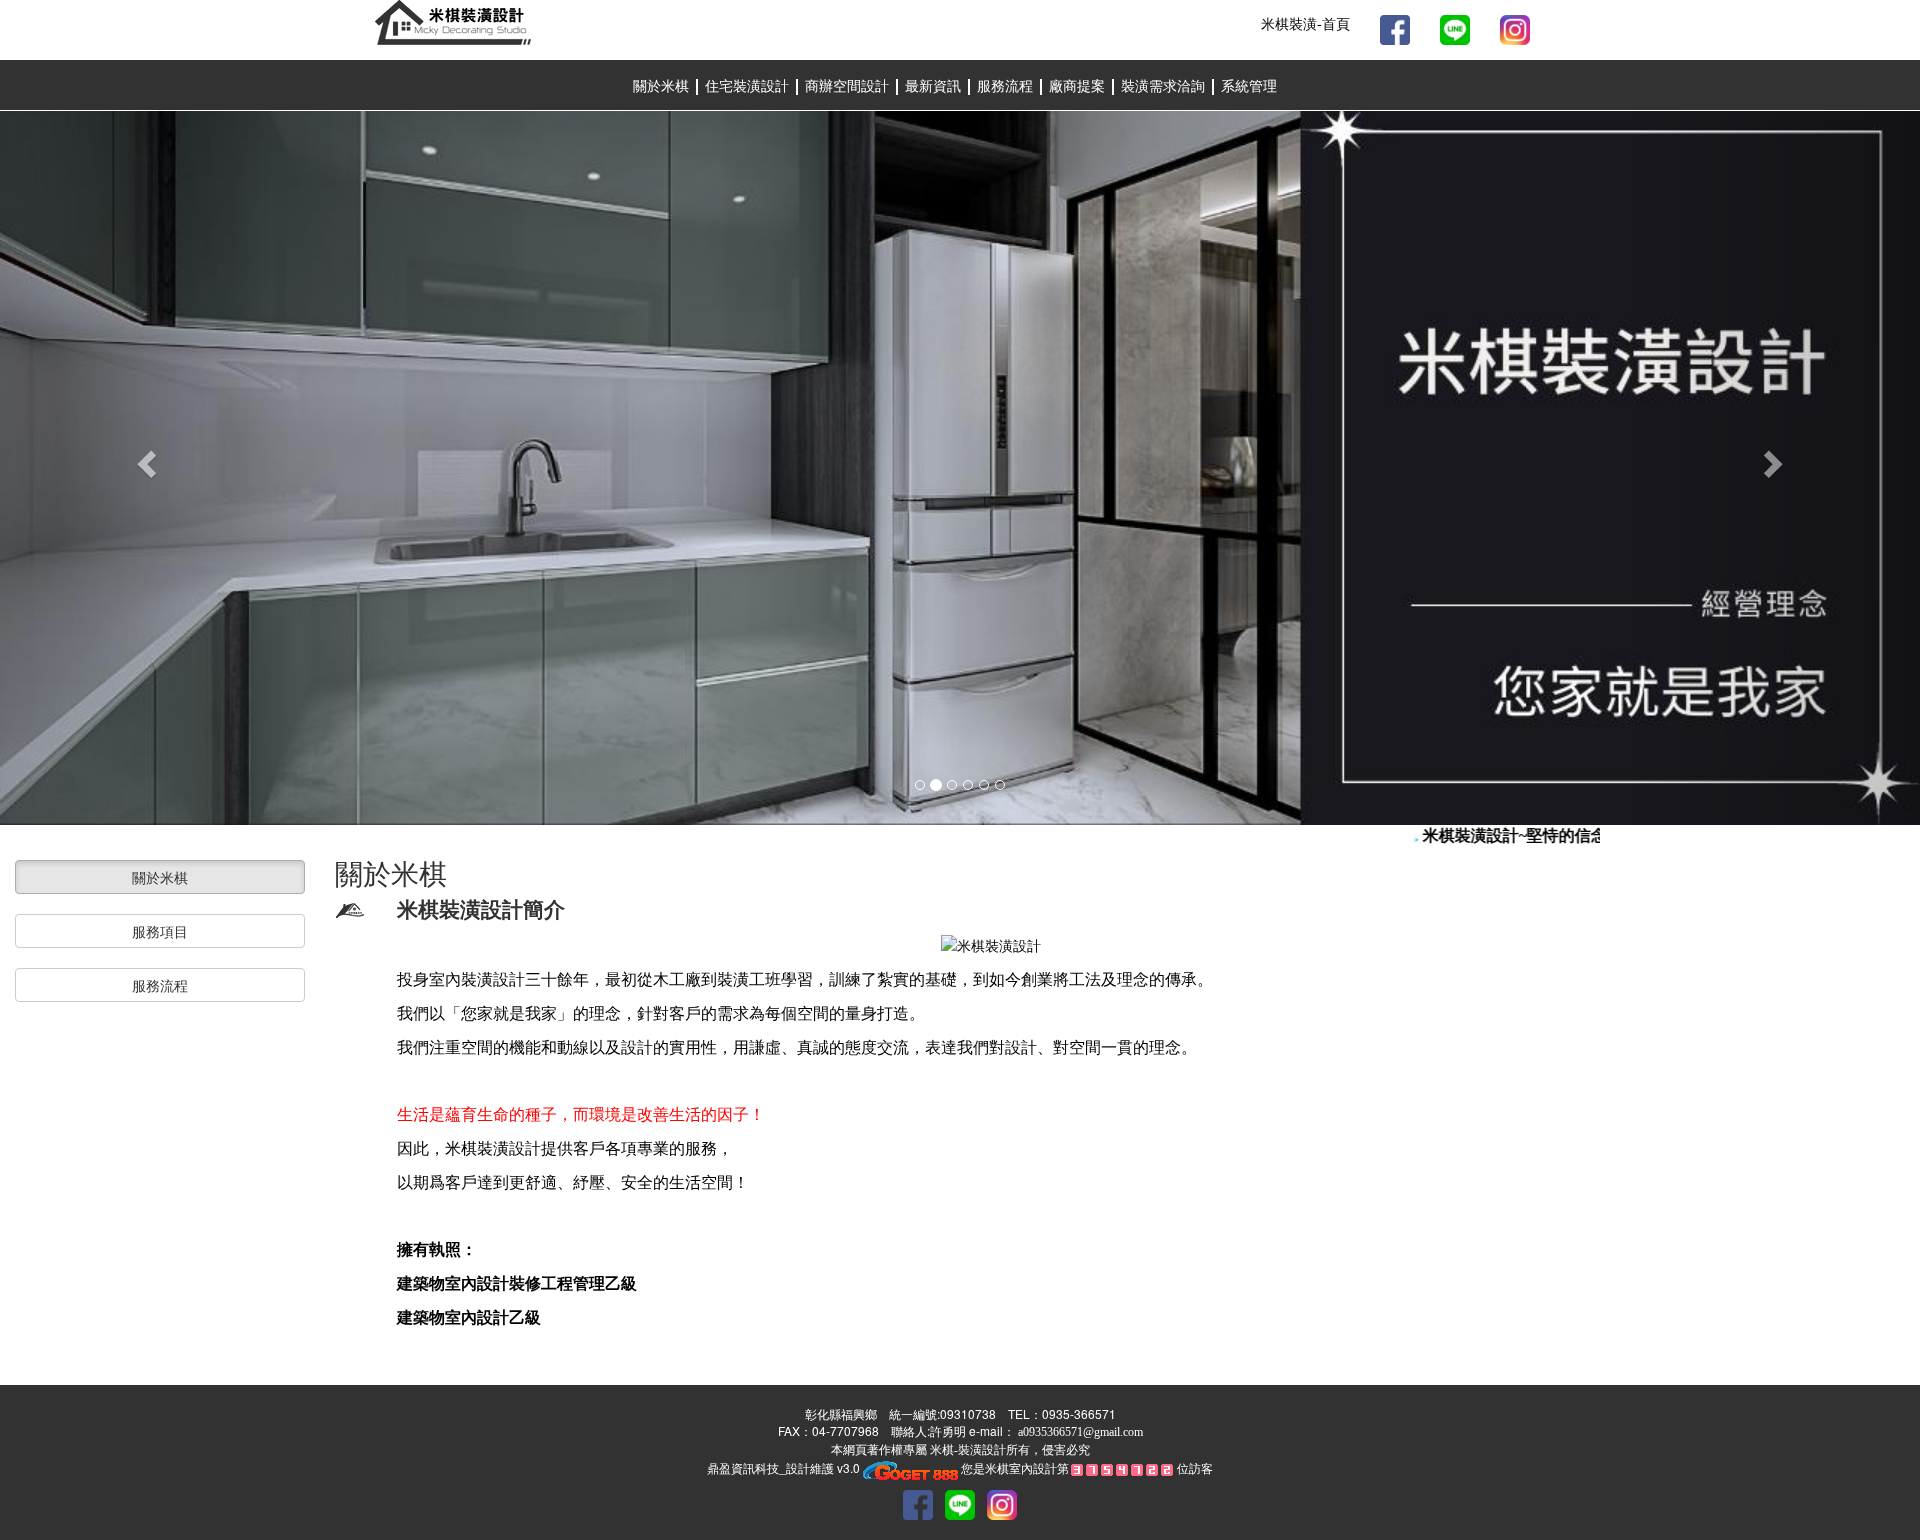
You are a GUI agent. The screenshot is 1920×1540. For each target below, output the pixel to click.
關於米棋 (661, 86)
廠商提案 (1079, 86)
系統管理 (1249, 86)
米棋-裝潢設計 (966, 1450)
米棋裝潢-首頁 (1305, 24)
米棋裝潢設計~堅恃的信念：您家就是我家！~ (1571, 835)
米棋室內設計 (1021, 1467)
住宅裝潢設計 (747, 86)
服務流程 (1007, 86)
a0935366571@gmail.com (1080, 1432)
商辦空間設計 (849, 86)
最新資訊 (935, 86)
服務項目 (160, 931)
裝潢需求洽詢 (1165, 86)
